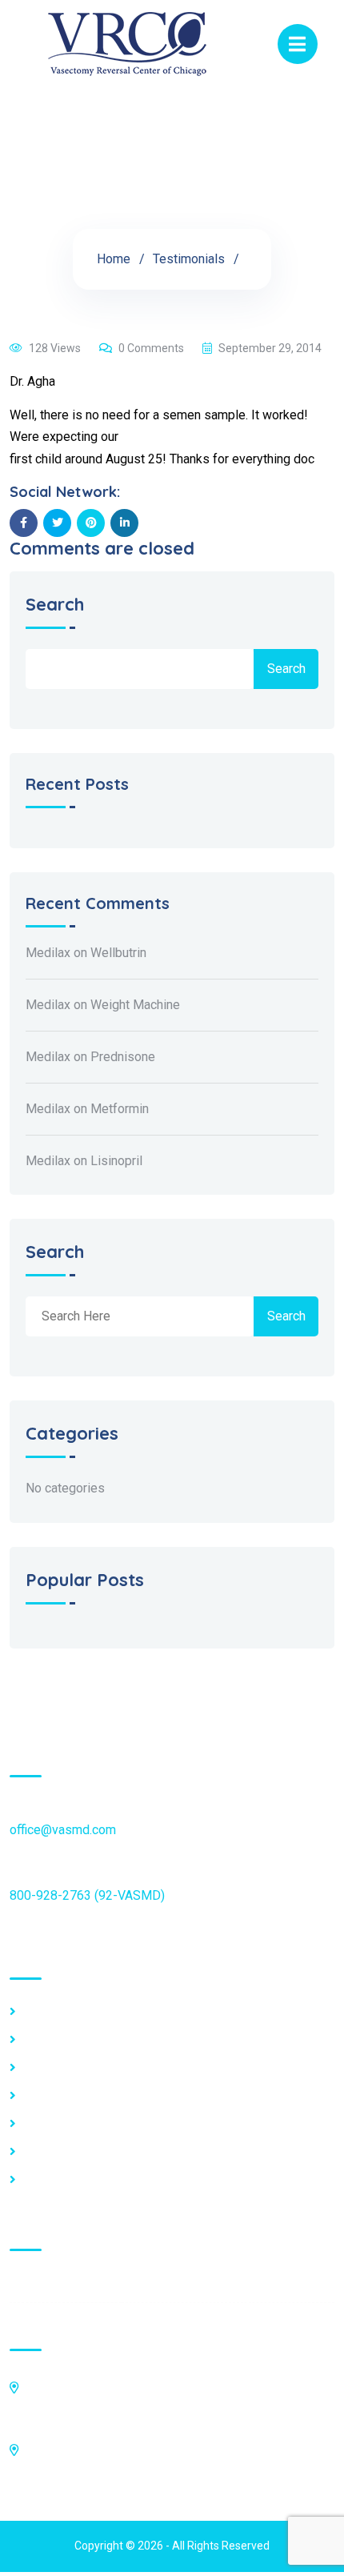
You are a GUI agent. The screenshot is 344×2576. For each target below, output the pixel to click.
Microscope (58, 2096)
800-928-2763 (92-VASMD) (87, 1895)
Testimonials (189, 259)
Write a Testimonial (78, 2152)
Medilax (48, 953)
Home (114, 259)
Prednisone (123, 1057)
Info (35, 2068)
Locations (52, 2012)
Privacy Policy (64, 2124)
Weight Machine (135, 1005)
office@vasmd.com (63, 1830)
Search (55, 605)
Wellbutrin (118, 953)
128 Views (55, 348)
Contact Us (54, 2180)
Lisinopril (116, 1161)
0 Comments (151, 348)
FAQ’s (40, 2040)
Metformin (120, 1109)
